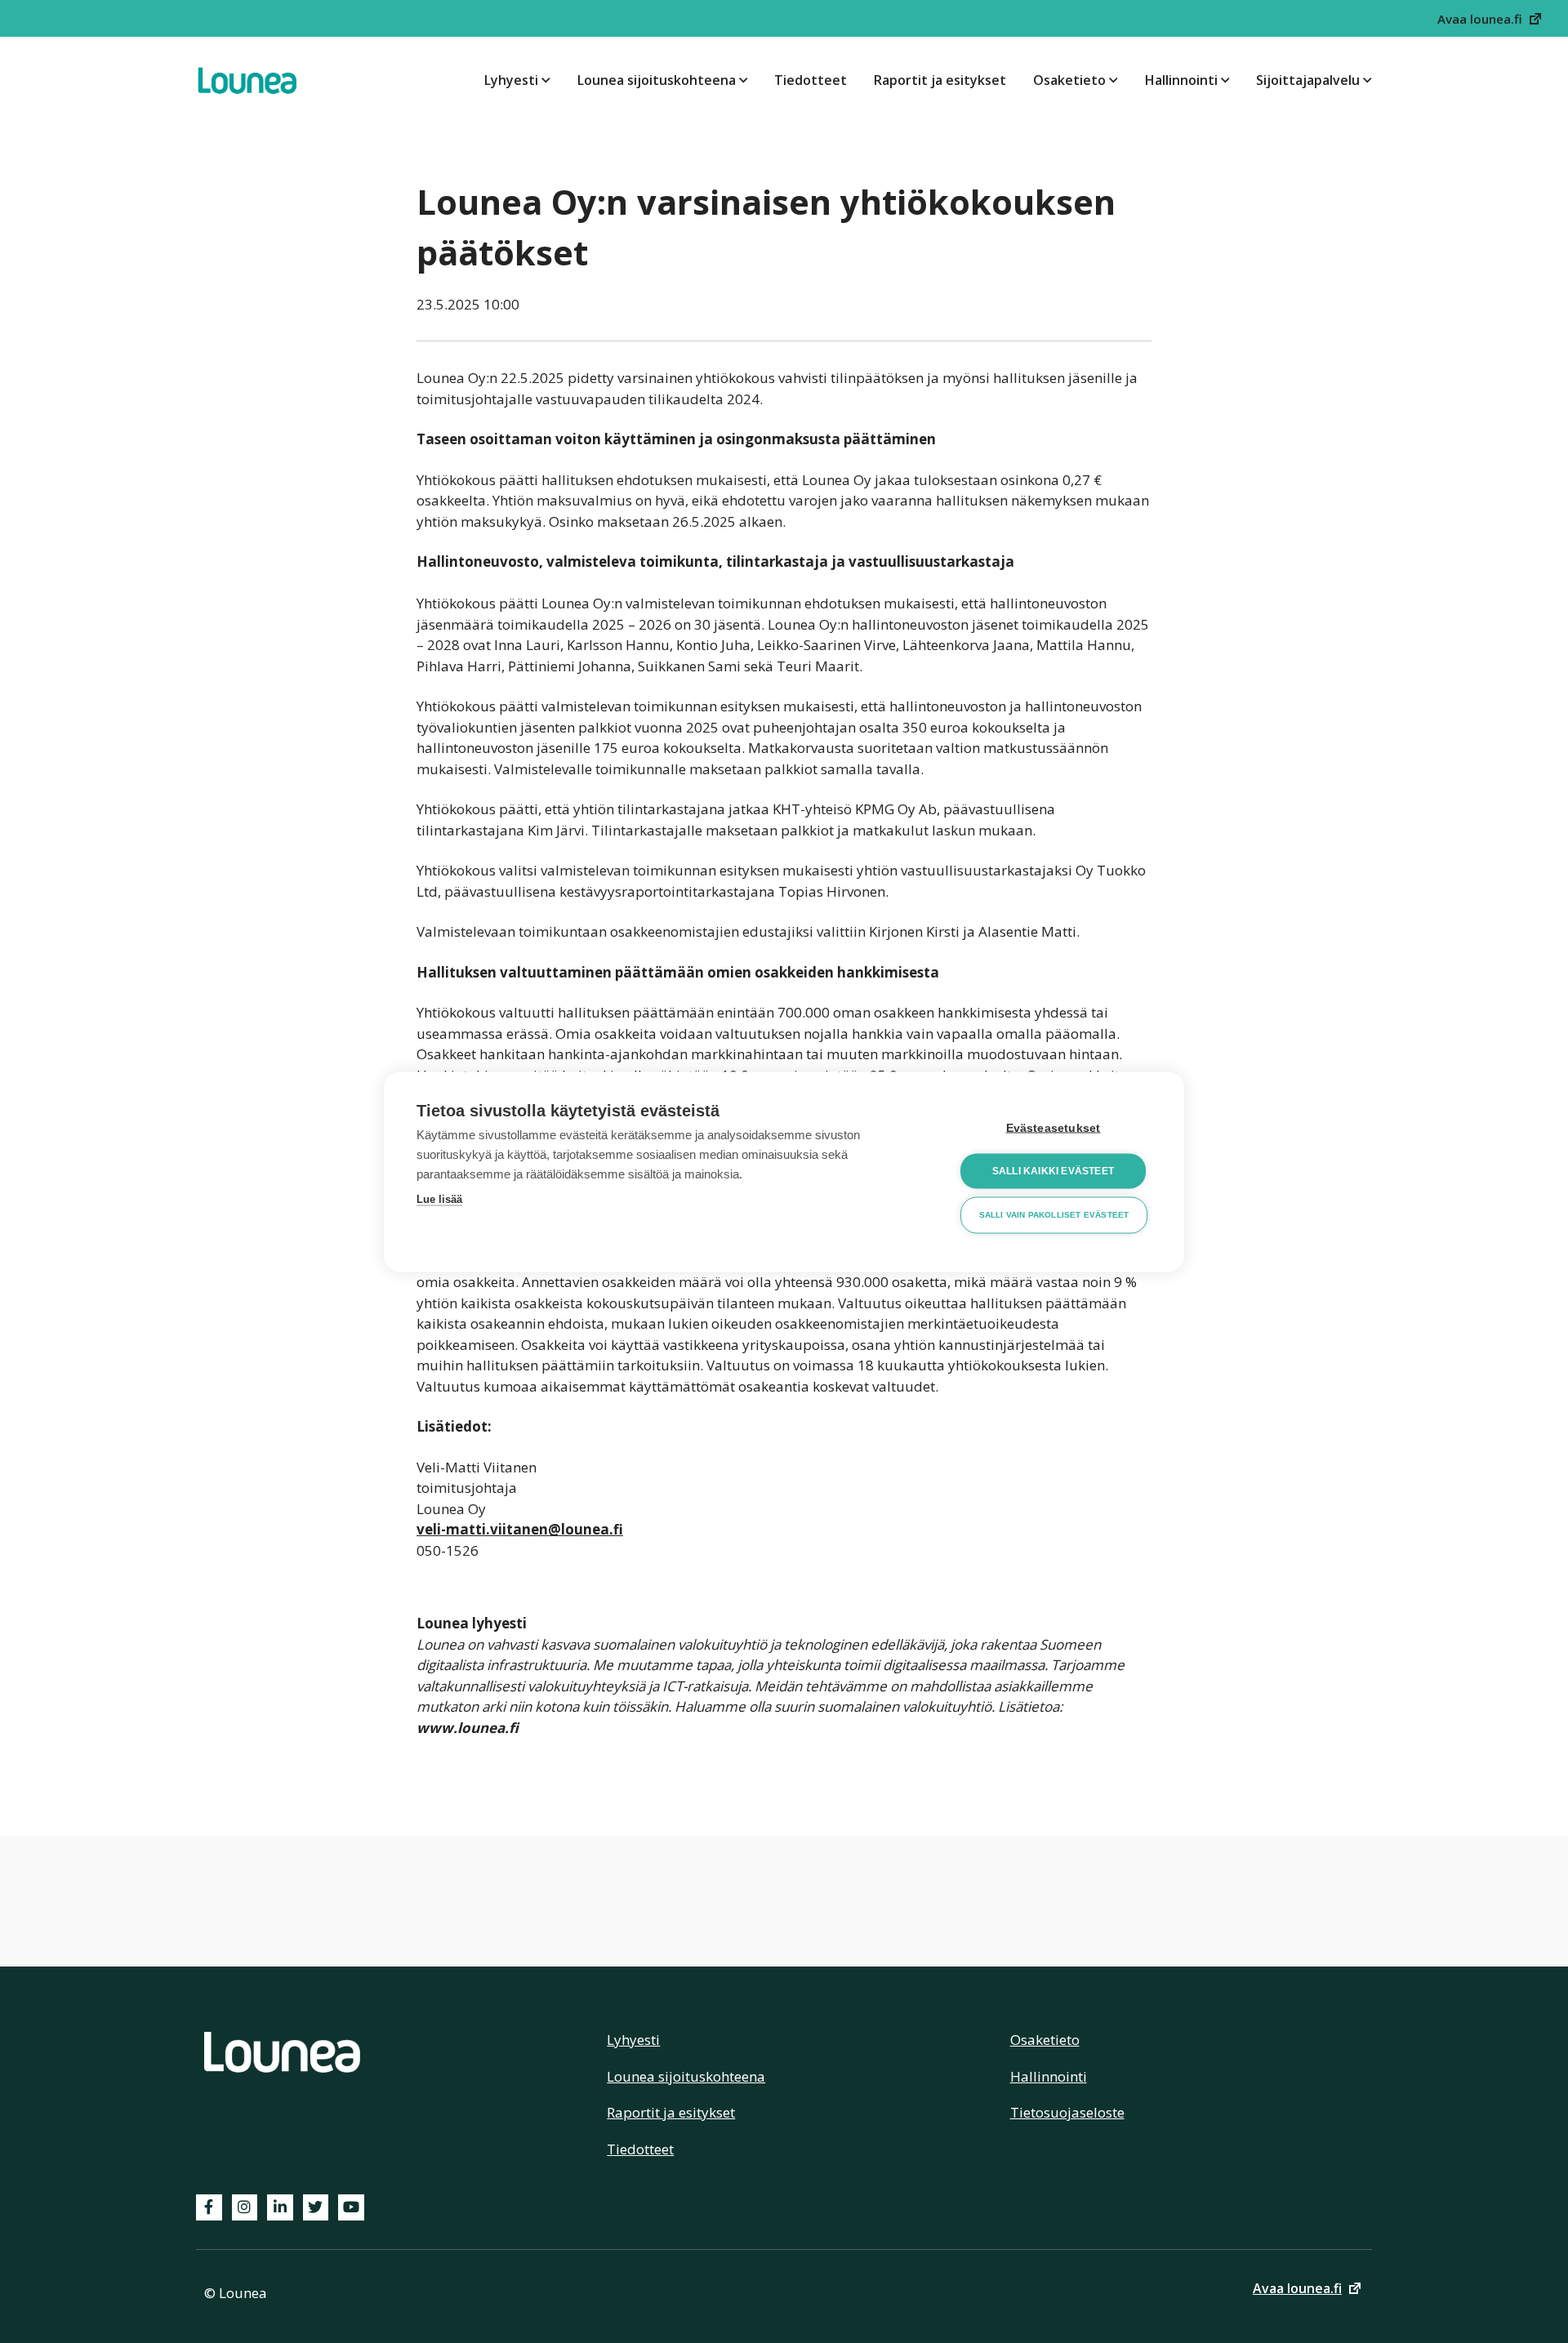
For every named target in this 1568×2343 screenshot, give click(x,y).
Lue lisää (439, 1198)
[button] (1490, 18)
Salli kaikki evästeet (1053, 1171)
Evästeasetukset (1053, 1127)
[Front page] (247, 80)
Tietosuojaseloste (1067, 2112)
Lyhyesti (511, 80)
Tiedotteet (811, 80)
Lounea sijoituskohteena (657, 80)
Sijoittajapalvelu (1308, 80)
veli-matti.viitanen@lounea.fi (520, 1529)
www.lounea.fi (468, 1728)
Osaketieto (1069, 80)
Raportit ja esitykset (940, 80)
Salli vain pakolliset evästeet (1054, 1215)
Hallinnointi (1181, 80)
